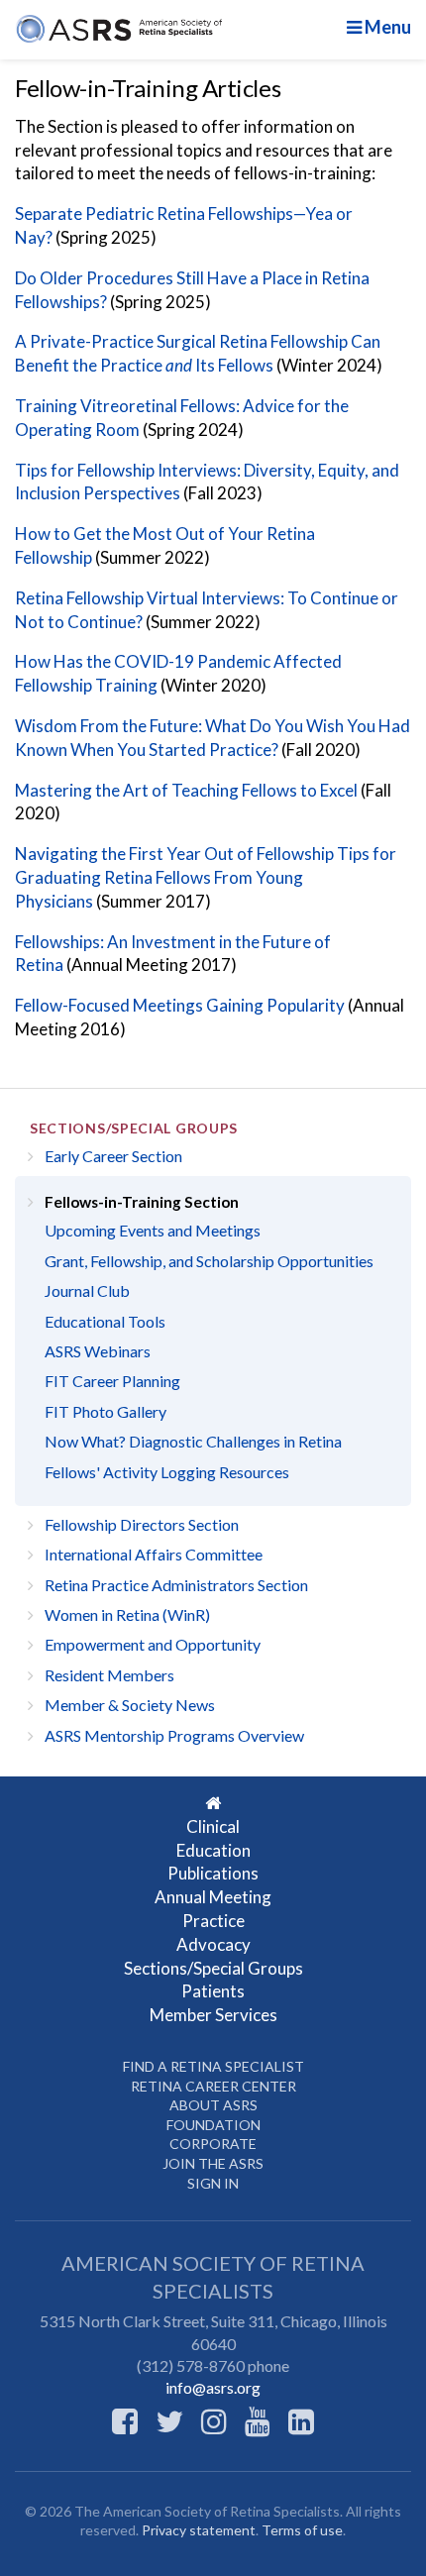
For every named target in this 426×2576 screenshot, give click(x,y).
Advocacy (213, 1944)
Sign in (213, 2183)
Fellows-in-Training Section (142, 1202)
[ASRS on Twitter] (169, 2420)
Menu (386, 27)
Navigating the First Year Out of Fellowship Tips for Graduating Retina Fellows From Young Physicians (206, 877)
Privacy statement (199, 2530)
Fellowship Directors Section (142, 1524)
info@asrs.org (213, 2387)
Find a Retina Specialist (213, 2066)
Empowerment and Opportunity (153, 1644)
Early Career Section (113, 1156)
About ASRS (213, 2105)
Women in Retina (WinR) (127, 1614)
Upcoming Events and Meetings (153, 1230)
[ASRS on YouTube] (258, 2420)
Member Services (213, 2015)
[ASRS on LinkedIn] (301, 2420)
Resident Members (109, 1675)
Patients (213, 1991)
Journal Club (87, 1290)
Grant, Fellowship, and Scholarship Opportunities (209, 1261)
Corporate (213, 2144)
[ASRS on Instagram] (214, 2420)
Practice (213, 1921)
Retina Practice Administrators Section (176, 1585)
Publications (213, 1873)
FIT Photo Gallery (106, 1411)
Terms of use (302, 2530)
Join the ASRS (213, 2163)
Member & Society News (130, 1705)
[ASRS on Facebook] (125, 2420)
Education (213, 1850)
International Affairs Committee (154, 1554)
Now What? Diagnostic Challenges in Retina (193, 1441)
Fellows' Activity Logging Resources (167, 1472)
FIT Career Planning (112, 1381)
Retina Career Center (213, 2086)
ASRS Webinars (98, 1351)
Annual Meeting (213, 1897)
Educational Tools (105, 1321)
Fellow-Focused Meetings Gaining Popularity (180, 1005)
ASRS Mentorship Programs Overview (174, 1735)
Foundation (213, 2125)
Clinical (213, 1826)
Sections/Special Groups (134, 1128)
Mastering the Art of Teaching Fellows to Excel (186, 790)
